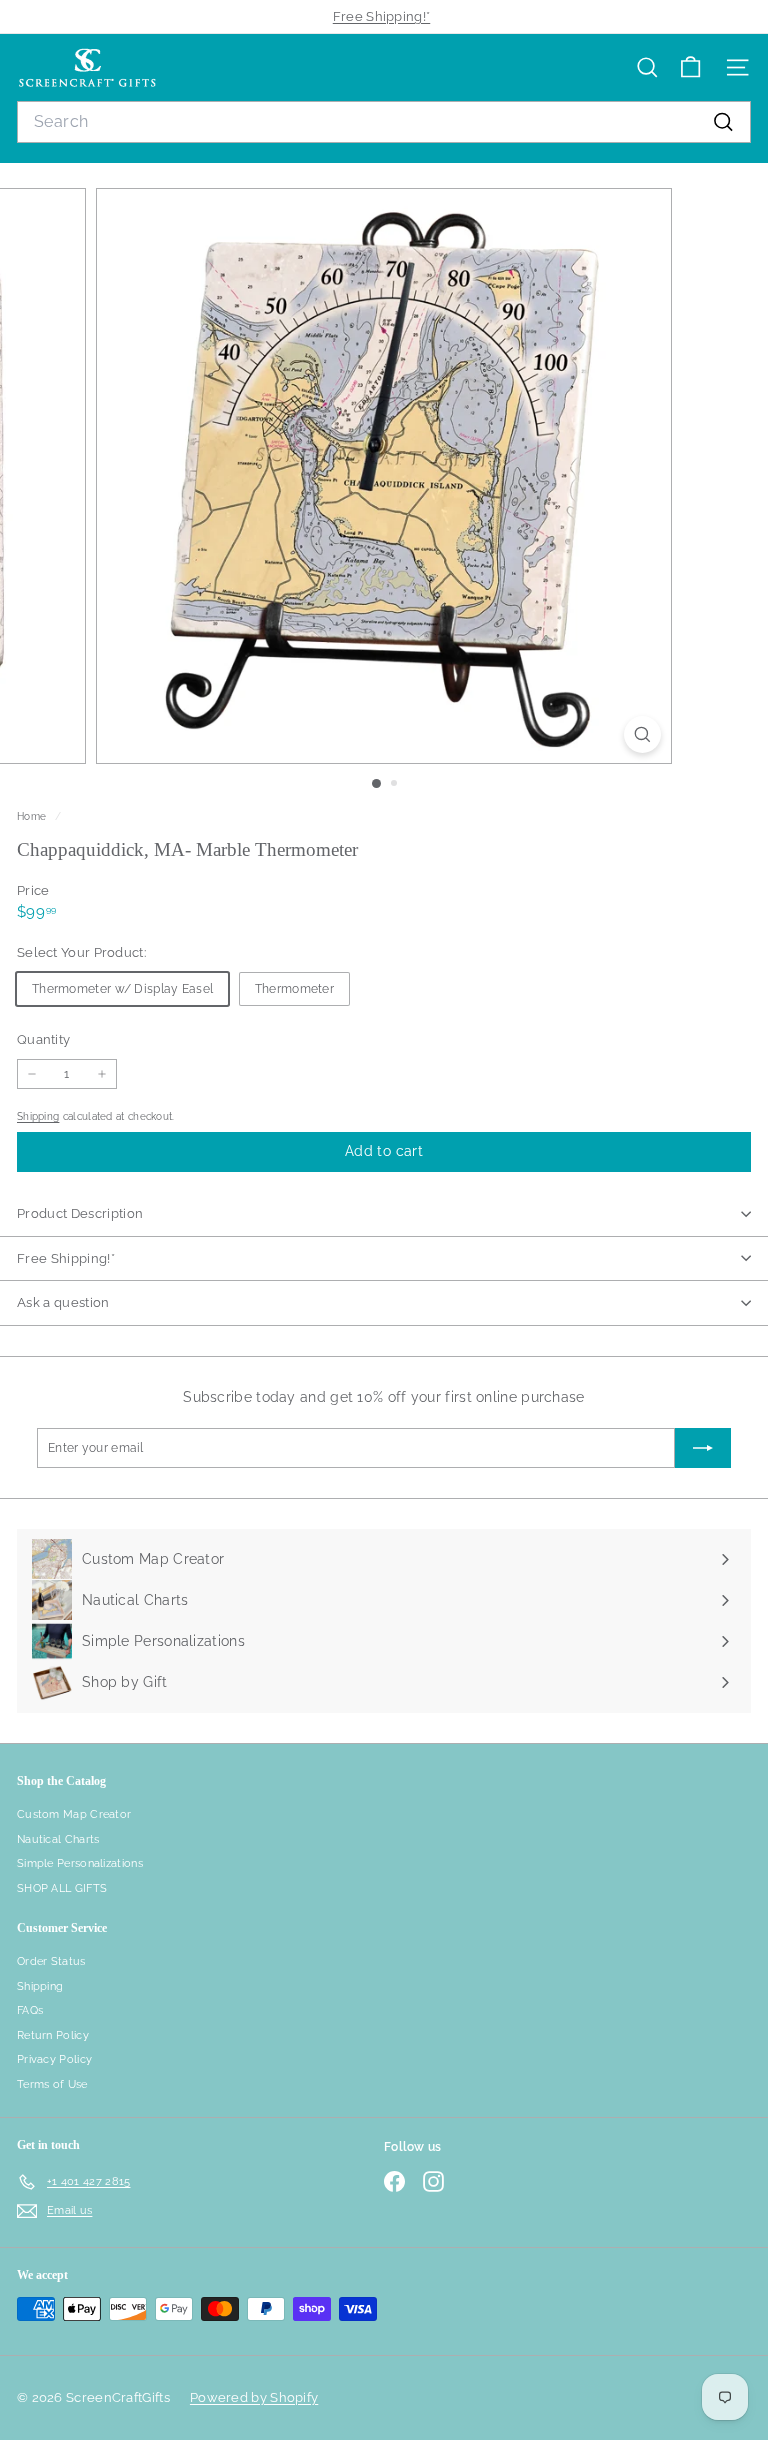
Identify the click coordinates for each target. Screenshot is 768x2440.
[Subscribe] (703, 1448)
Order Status (51, 1961)
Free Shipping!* (382, 16)
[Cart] (690, 67)
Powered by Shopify (254, 2397)
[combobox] (384, 122)
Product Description (80, 1213)
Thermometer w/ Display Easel (122, 989)
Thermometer (294, 989)
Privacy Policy (54, 2059)
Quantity (43, 1039)
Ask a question (63, 1302)
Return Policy (53, 2035)
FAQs (30, 2010)
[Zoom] (642, 734)
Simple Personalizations (80, 1863)
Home (33, 816)
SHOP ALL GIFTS (62, 1888)
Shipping (38, 1116)
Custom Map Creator (74, 1814)
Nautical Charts (58, 1839)
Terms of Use (52, 2084)
